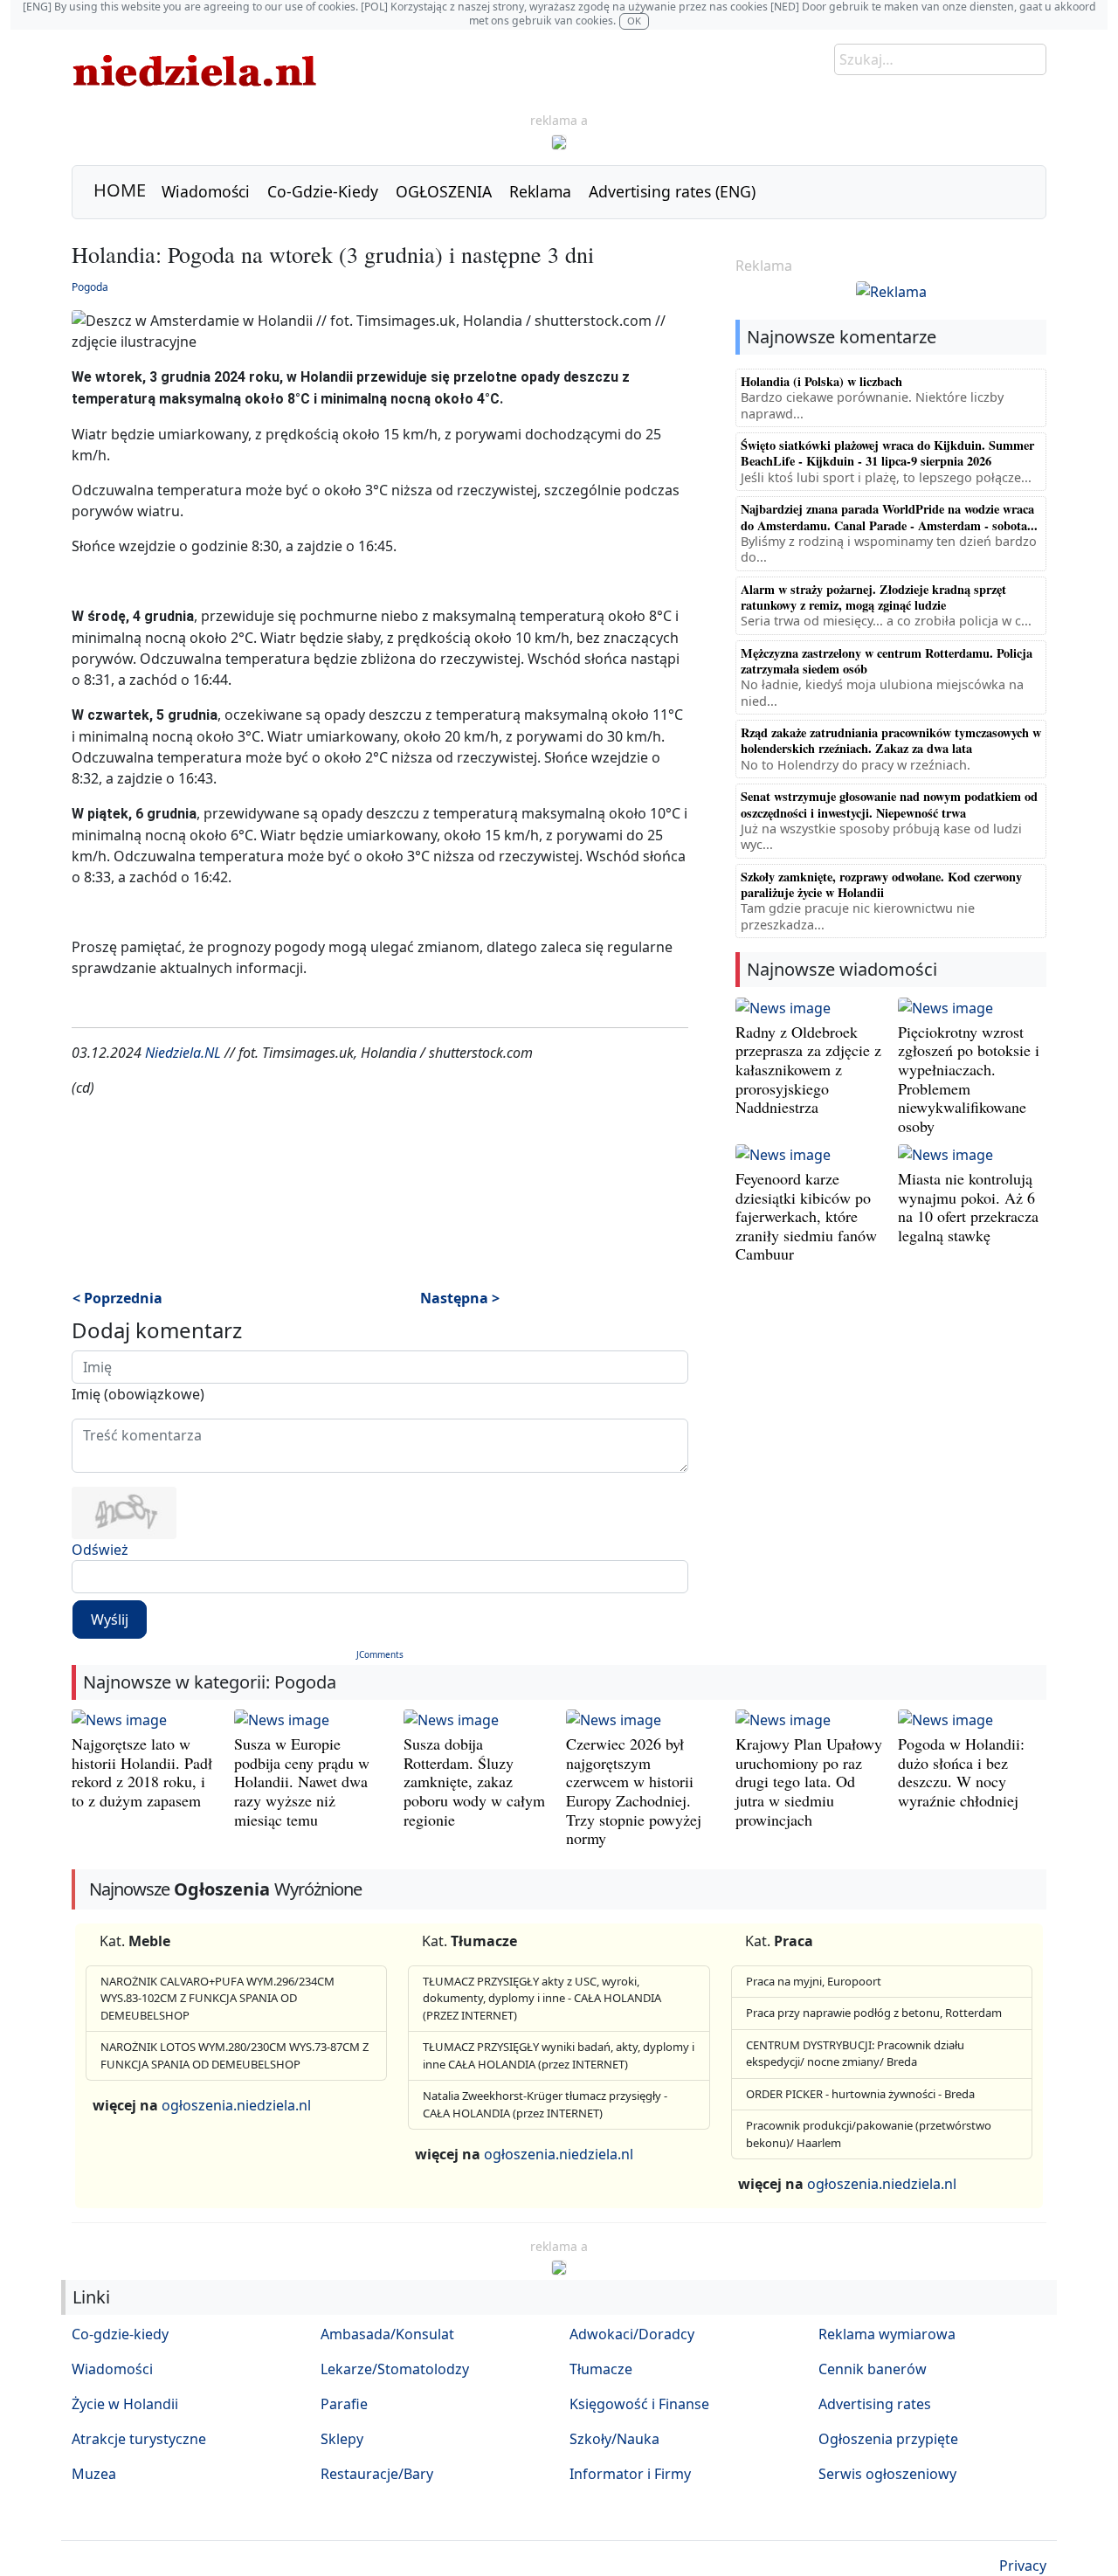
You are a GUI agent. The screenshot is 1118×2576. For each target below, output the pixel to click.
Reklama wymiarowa (887, 2334)
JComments (380, 1654)
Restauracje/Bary (377, 2474)
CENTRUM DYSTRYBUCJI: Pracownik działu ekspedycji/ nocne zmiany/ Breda (855, 2054)
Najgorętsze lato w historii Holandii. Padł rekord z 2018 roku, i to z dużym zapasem (142, 1772)
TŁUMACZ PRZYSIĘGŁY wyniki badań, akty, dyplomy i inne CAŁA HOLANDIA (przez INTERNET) (559, 2055)
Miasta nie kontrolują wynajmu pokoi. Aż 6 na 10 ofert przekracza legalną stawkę (968, 1207)
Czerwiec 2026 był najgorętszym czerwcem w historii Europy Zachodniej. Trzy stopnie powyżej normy (634, 1791)
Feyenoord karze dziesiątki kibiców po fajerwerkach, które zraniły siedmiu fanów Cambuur (806, 1216)
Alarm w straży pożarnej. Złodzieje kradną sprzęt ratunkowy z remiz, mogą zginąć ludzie (873, 597)
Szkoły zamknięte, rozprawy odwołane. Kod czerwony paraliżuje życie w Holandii (881, 884)
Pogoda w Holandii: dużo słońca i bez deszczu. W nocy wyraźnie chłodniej (961, 1772)
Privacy (1023, 2566)
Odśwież (100, 1550)
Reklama (540, 191)
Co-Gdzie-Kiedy (323, 191)
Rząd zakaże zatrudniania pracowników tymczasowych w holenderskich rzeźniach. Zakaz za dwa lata (891, 740)
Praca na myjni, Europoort (814, 1981)
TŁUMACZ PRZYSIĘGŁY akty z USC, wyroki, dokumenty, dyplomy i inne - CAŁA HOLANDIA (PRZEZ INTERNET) (542, 1998)
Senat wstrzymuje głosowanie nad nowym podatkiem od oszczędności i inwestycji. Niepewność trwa (889, 804)
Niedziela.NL (183, 1053)
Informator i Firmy (630, 2474)
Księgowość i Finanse (639, 2404)
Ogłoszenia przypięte (888, 2439)
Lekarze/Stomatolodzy (395, 2369)
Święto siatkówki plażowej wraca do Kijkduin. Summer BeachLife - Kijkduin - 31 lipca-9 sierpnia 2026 (887, 453)
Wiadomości (206, 191)
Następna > (460, 1298)
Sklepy (342, 2439)
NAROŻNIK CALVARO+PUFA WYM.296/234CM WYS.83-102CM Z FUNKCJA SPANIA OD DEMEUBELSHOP (217, 1998)
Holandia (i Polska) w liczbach (821, 381)
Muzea (94, 2474)
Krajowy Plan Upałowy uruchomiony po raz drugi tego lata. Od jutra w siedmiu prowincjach (809, 1781)
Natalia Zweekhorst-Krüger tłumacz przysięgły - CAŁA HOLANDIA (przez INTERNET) (545, 2104)
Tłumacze (601, 2369)
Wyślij (110, 1619)
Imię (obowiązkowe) (138, 1394)
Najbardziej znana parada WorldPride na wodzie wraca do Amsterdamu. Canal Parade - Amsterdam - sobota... (889, 517)
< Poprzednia (117, 1298)
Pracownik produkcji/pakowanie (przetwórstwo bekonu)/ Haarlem (869, 2134)
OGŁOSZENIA (444, 191)
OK (634, 21)
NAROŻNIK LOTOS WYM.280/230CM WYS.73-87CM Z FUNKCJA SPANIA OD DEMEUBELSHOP (235, 2055)
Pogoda (90, 287)
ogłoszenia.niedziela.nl (236, 2105)
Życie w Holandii (125, 2404)
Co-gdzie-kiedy (120, 2334)
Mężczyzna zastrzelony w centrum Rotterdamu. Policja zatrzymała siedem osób (887, 661)
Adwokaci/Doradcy (632, 2334)
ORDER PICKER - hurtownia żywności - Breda (860, 2094)
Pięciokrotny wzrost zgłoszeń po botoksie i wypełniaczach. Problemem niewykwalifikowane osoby (969, 1079)
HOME (120, 190)
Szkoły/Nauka (614, 2439)
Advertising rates (875, 2404)
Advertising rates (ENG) (672, 191)
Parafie (344, 2404)
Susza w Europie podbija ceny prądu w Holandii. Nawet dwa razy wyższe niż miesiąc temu (302, 1781)
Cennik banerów (873, 2369)
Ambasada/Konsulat (387, 2334)
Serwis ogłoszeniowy (887, 2474)
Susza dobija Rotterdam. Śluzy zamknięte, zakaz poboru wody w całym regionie (474, 1781)
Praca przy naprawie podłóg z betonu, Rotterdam (874, 2013)
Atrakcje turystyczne (139, 2439)
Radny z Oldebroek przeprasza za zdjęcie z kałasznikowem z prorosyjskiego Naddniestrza (808, 1069)
